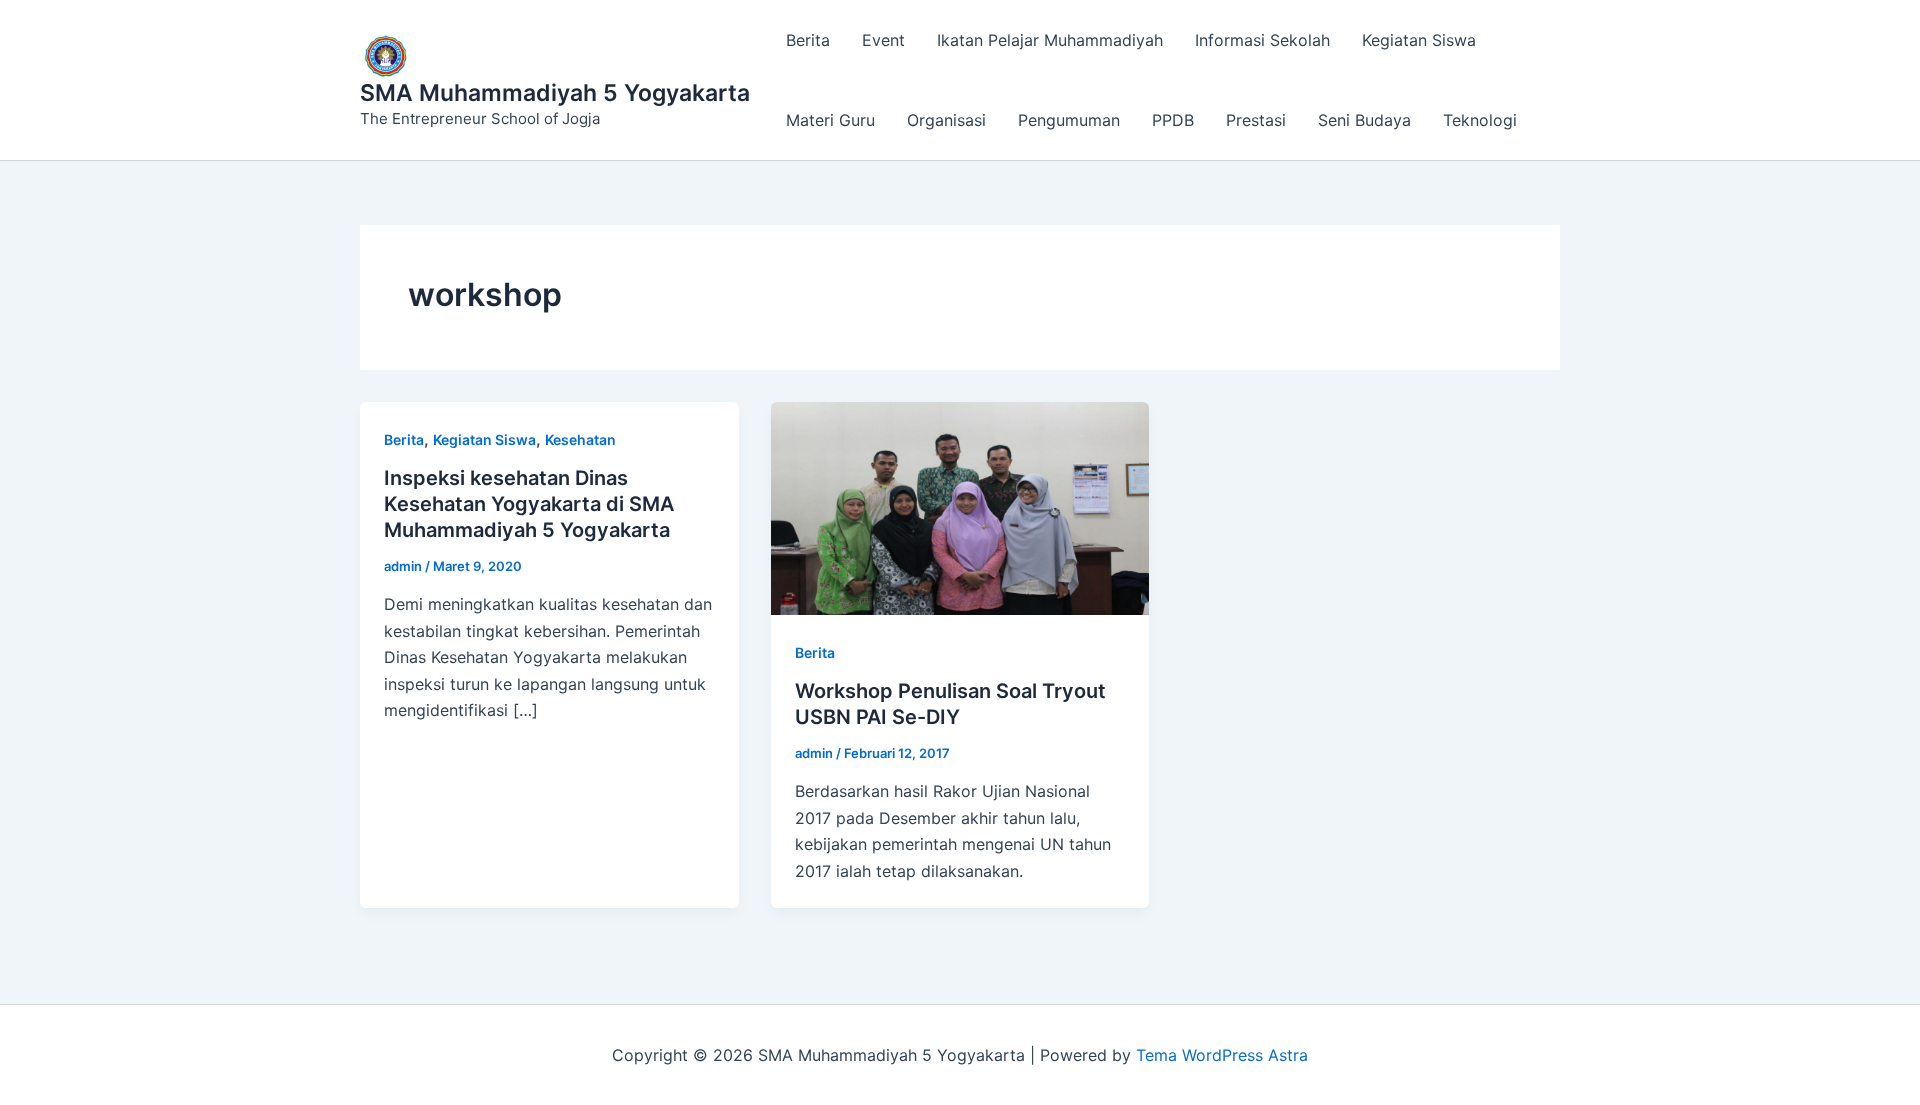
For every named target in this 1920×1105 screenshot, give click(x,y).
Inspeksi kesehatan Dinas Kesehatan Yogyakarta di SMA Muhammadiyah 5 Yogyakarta (529, 504)
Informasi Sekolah (1262, 40)
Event (883, 40)
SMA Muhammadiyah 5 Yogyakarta (555, 93)
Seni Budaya (1364, 120)
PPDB (1173, 120)
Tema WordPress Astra (1222, 1055)
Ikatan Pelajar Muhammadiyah (1050, 40)
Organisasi (946, 120)
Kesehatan (580, 439)
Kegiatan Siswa (1419, 40)
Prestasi (1256, 120)
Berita (808, 40)
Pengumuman (1069, 120)
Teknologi (1480, 120)
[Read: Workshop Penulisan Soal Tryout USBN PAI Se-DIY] (960, 507)
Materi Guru (830, 120)
